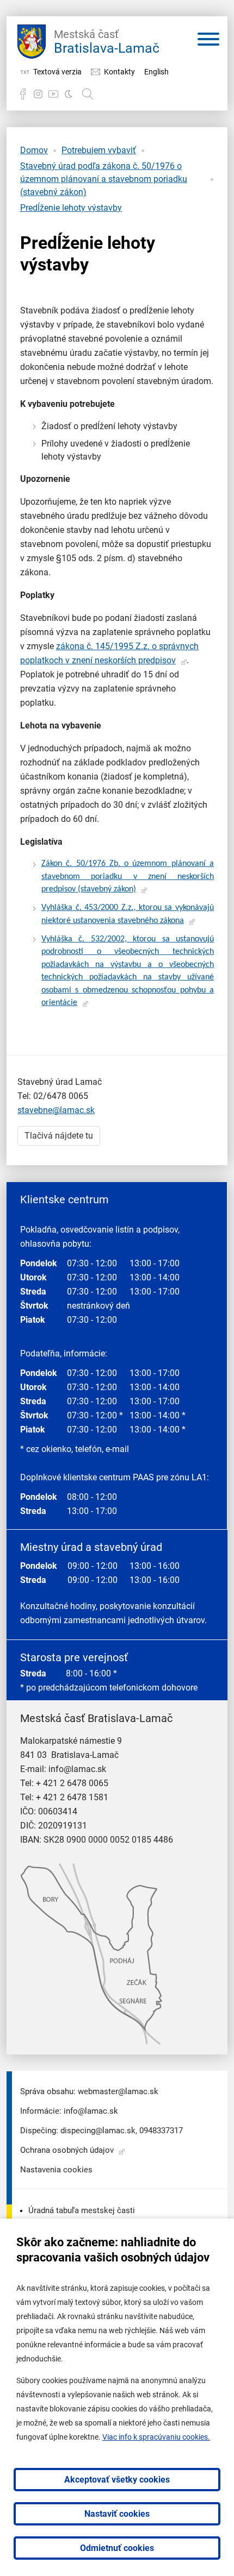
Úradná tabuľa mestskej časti (82, 2210)
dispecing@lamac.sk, (99, 2131)
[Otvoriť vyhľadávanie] (88, 94)
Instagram (38, 94)
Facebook (23, 94)
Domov (34, 150)
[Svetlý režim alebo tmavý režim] (69, 94)
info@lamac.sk (77, 1769)
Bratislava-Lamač (107, 42)
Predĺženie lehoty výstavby (71, 208)
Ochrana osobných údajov (67, 2150)
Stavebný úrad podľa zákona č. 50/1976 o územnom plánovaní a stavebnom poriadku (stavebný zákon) (104, 179)
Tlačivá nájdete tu (59, 1136)
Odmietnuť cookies (117, 2548)
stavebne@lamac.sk (56, 1110)
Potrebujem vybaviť (99, 150)
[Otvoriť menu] (208, 41)
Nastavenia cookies (56, 2170)
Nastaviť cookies (117, 2514)
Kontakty (119, 72)
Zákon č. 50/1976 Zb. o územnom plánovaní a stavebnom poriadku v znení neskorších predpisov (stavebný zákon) (128, 877)
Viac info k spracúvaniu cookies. (156, 2437)
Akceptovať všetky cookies (117, 2480)
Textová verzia (57, 72)
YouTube (53, 94)
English (156, 72)
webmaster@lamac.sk (118, 2091)
